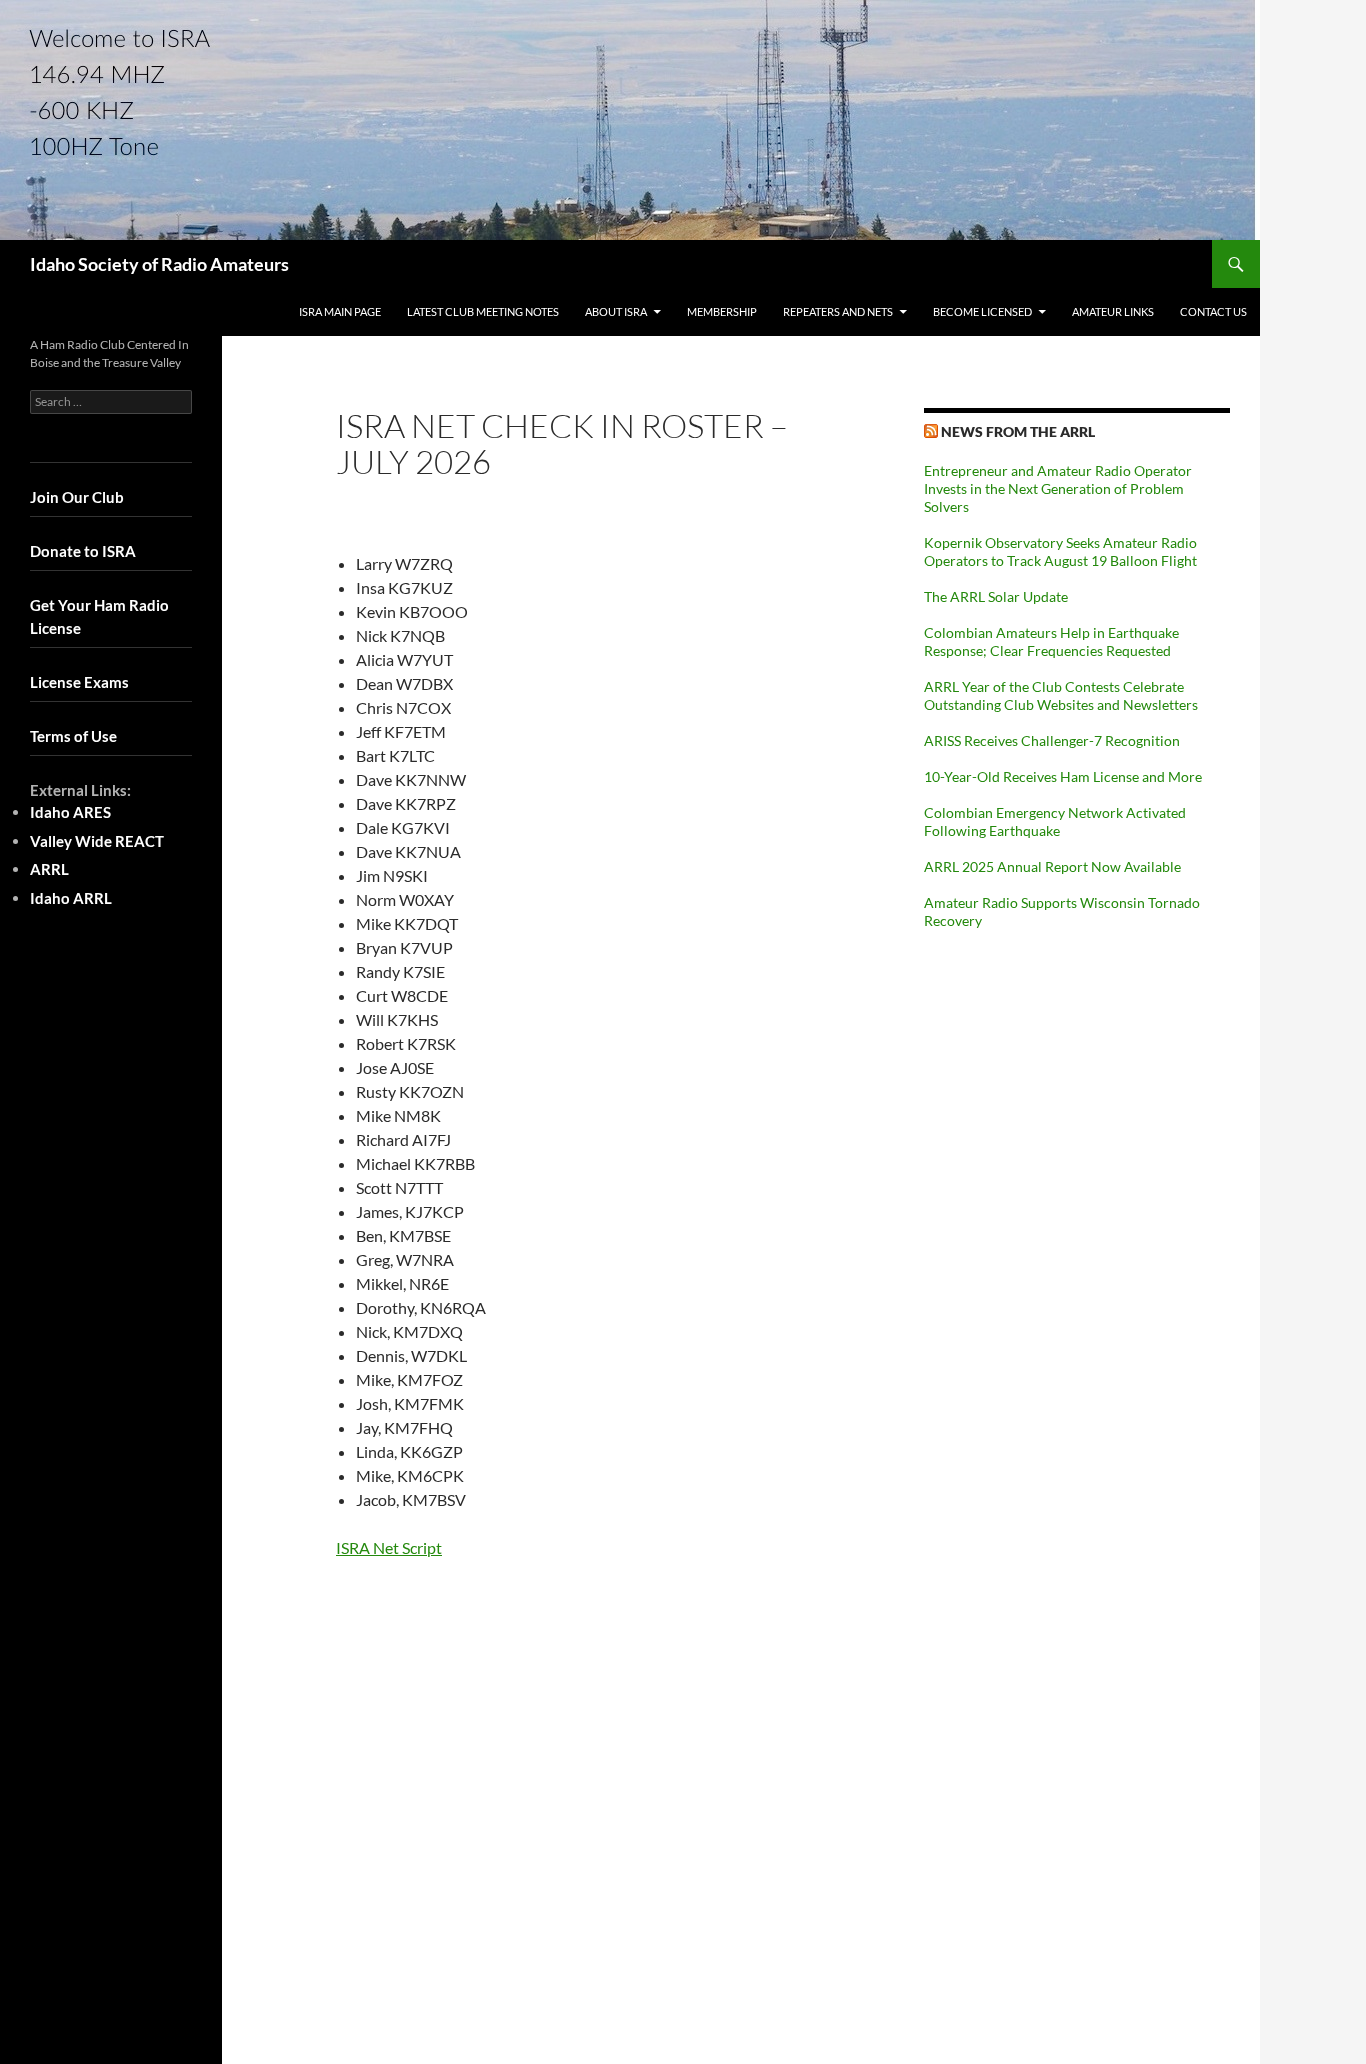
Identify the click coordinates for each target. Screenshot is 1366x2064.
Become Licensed (982, 311)
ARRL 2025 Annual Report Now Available (1052, 866)
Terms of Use (73, 736)
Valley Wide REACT (97, 841)
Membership (722, 311)
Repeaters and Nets (838, 311)
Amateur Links (1113, 311)
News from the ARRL (1018, 431)
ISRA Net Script (389, 1547)
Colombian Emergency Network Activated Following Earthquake (1055, 821)
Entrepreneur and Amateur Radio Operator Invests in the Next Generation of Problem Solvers (1058, 488)
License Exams (79, 682)
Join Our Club (77, 497)
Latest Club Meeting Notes (483, 311)
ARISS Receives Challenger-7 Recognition (1052, 740)
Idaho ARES (70, 812)
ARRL (49, 869)
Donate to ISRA (83, 551)
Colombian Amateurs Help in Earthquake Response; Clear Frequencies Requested (1051, 641)
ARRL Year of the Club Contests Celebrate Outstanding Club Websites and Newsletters (1061, 695)
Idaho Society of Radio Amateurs (159, 264)
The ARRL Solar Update (996, 596)
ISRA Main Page (340, 311)
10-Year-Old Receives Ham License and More (1063, 776)
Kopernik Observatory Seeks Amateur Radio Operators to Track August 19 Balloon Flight (1060, 551)
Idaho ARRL (71, 898)
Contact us (1213, 311)
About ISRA (616, 311)
